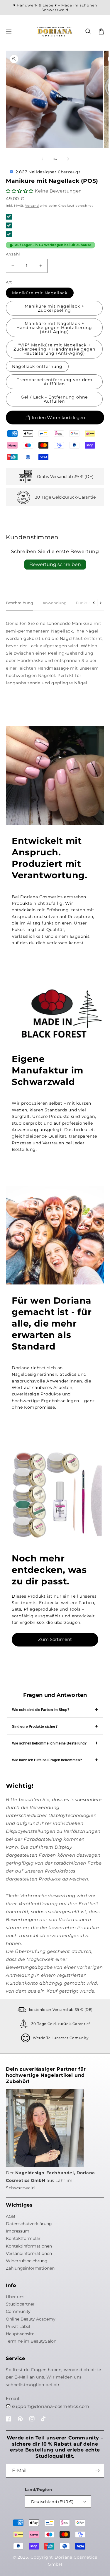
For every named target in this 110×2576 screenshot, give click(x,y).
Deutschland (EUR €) (52, 2502)
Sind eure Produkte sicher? (35, 1727)
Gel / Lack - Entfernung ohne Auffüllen (54, 399)
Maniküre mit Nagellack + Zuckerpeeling (54, 308)
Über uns (15, 2297)
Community (18, 2311)
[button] (88, 31)
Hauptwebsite (20, 2334)
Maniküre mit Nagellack (40, 293)
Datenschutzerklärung (29, 2224)
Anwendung (55, 603)
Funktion (85, 603)
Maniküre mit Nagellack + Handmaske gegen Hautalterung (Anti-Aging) (54, 328)
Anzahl (13, 254)
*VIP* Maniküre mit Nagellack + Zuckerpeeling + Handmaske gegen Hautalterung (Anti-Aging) (54, 349)
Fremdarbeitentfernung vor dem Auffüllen (54, 382)
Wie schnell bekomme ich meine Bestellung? (49, 1743)
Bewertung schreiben (55, 564)
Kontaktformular (23, 2238)
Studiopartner (20, 2304)
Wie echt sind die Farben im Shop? (41, 1710)
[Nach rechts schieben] (68, 159)
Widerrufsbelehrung (27, 2261)
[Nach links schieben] (42, 159)
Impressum (18, 2231)
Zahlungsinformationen (30, 2268)
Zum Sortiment (55, 1639)
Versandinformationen (29, 2253)
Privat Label (18, 2326)
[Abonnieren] (97, 2471)
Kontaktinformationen (29, 2246)
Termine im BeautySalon (31, 2341)
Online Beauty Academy (31, 2319)
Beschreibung (20, 603)
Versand (32, 206)
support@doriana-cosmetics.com (51, 2406)
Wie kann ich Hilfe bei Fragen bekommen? (47, 1760)
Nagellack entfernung (37, 366)
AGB (11, 2216)
